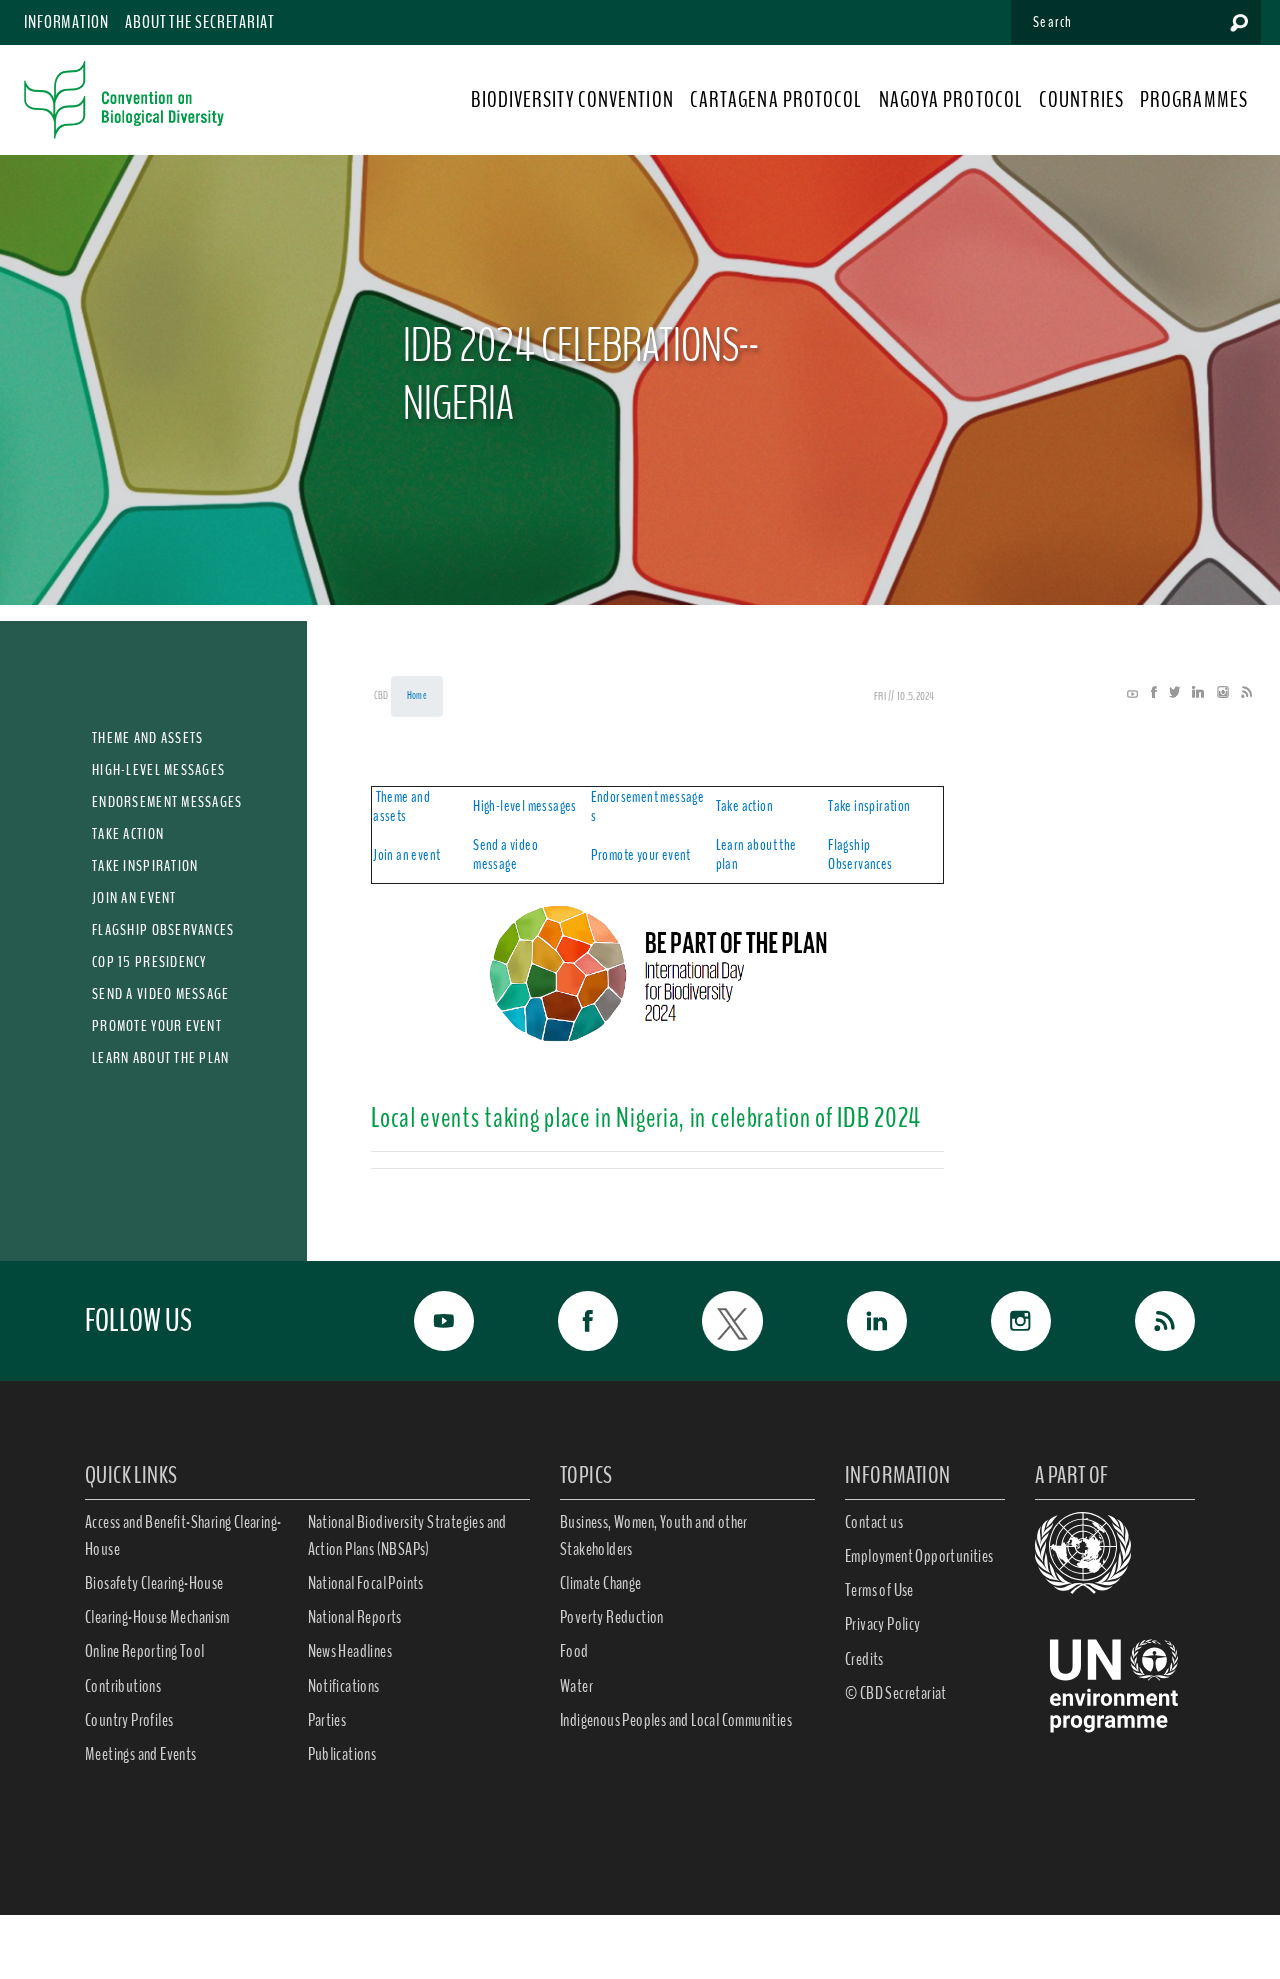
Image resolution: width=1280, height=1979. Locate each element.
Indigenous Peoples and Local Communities (676, 1720)
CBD (381, 695)
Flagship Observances (860, 854)
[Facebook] (1149, 694)
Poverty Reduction (612, 1617)
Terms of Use (879, 1590)
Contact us (874, 1522)
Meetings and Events (141, 1754)
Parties (327, 1720)
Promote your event (641, 855)
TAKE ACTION (128, 834)
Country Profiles (129, 1720)
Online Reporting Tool (144, 1651)
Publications (342, 1754)
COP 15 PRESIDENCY (149, 962)
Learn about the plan (756, 854)
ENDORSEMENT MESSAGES (167, 802)
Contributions (123, 1686)
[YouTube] (1132, 694)
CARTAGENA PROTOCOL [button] (776, 100)
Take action (744, 806)
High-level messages (525, 806)
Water (576, 1686)
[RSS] (1241, 694)
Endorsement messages (648, 806)
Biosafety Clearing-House (154, 1583)
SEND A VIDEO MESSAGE (161, 994)
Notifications (344, 1686)
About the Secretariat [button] (200, 22)
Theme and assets (401, 806)
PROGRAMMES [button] (1194, 100)
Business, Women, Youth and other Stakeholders (654, 1535)
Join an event (406, 855)
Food (574, 1651)
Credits (864, 1659)
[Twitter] (1169, 694)
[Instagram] (1218, 694)
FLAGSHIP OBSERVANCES (163, 930)
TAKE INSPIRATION (145, 866)
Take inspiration (869, 806)
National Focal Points (366, 1583)
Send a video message (505, 854)
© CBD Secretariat (896, 1693)
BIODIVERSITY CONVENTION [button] (572, 100)
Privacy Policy (883, 1624)
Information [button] (66, 22)
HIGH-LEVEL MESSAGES (158, 770)
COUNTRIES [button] (1081, 100)
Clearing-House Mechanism (157, 1617)
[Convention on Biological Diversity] (124, 100)
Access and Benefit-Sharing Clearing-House (183, 1535)
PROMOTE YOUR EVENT (157, 1026)
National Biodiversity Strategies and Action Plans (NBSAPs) (407, 1535)
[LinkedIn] (1193, 694)
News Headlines (350, 1651)
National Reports (355, 1617)
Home (417, 695)
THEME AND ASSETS (147, 738)
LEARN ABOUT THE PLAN (161, 1058)
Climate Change (601, 1583)
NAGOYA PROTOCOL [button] (951, 100)
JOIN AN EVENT (134, 898)
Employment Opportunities (919, 1556)
